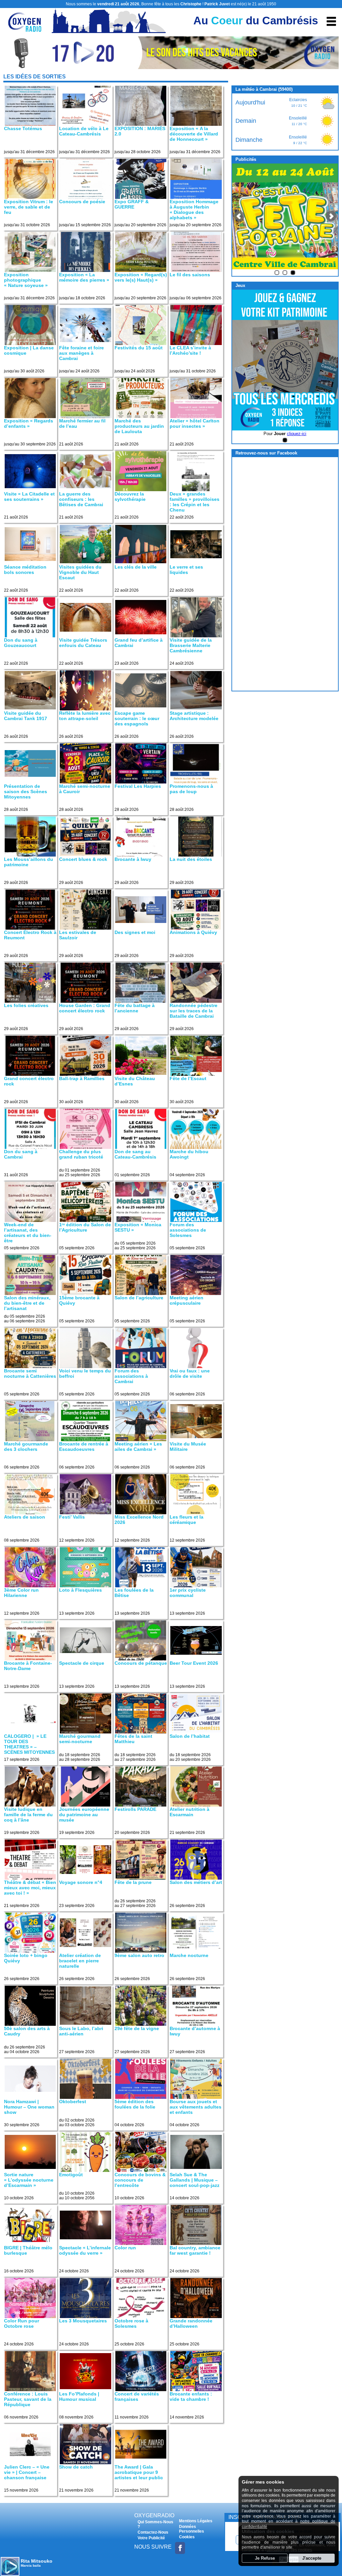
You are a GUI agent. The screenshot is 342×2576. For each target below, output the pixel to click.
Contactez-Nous (153, 2532)
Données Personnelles (192, 2529)
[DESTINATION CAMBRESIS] (171, 67)
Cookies (187, 2537)
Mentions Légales (196, 2521)
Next (331, 216)
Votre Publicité (151, 2538)
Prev (239, 216)
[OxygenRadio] (25, 28)
